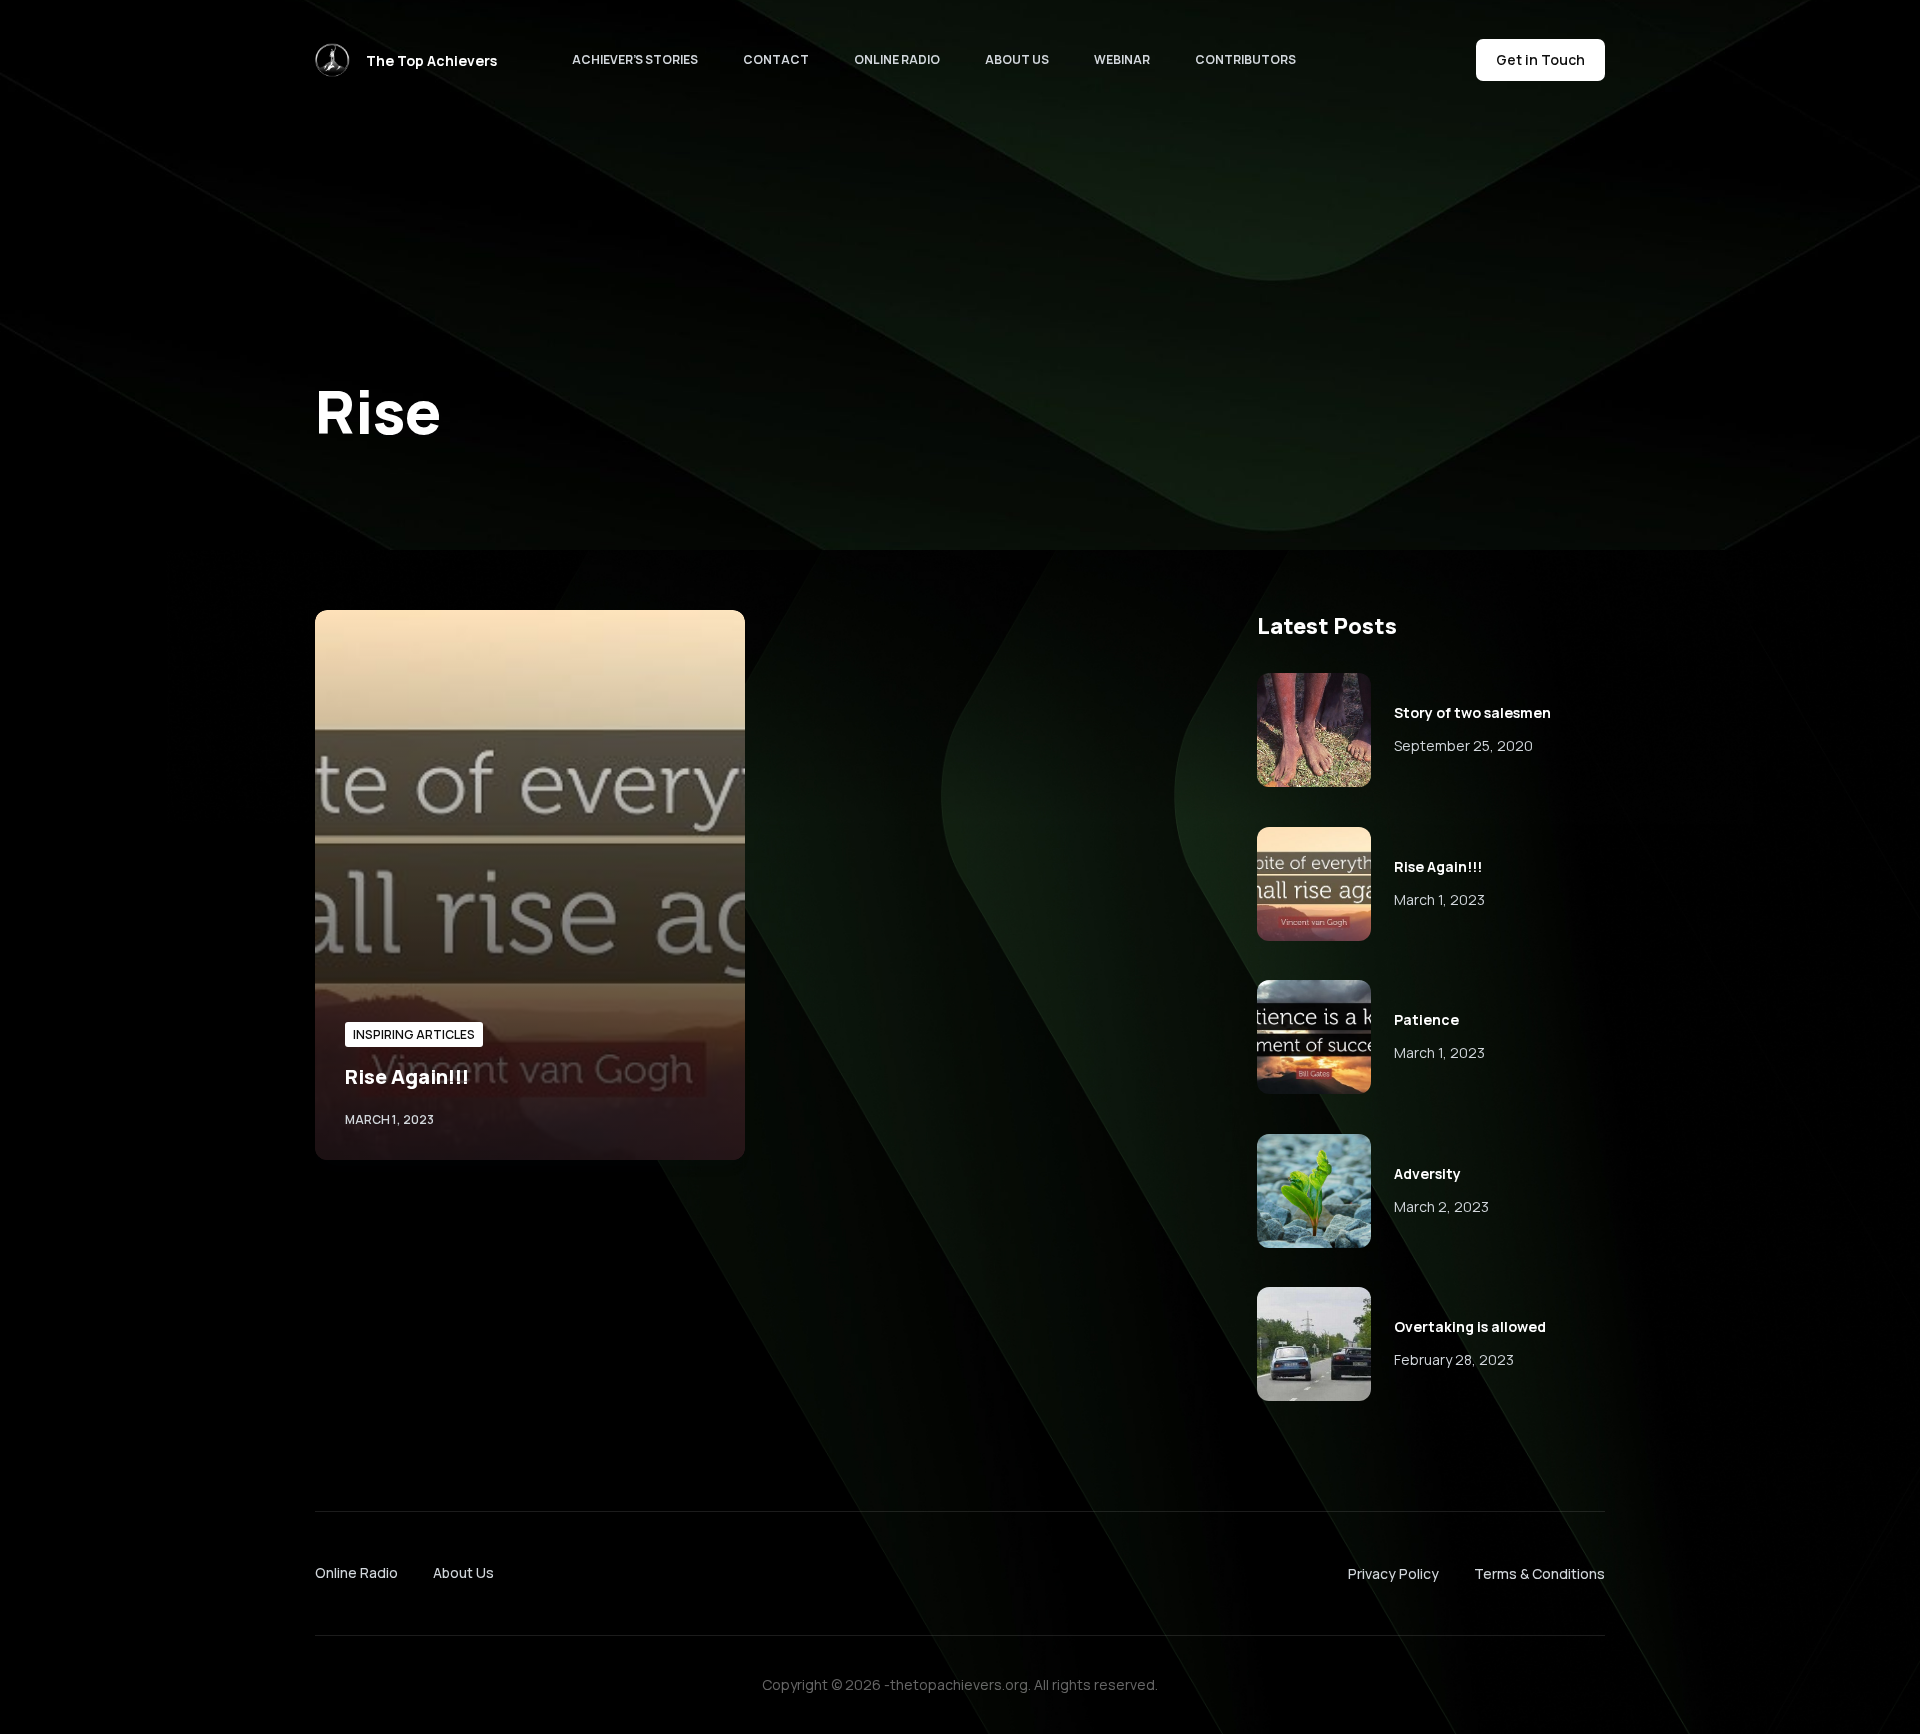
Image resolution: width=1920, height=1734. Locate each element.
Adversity (1427, 1173)
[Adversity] (1314, 1191)
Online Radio (897, 59)
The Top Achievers (431, 60)
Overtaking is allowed (1470, 1326)
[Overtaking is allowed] (1314, 1344)
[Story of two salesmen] (1314, 730)
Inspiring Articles (414, 1034)
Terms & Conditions (1539, 1573)
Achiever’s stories (635, 59)
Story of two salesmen (1472, 712)
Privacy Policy (1393, 1573)
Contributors (1245, 59)
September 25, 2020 (1463, 745)
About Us (1017, 59)
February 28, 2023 (1454, 1359)
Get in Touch (1540, 59)
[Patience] (1314, 1037)
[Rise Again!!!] (530, 885)
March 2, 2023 (1441, 1206)
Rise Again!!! (407, 1076)
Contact (776, 59)
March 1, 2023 (1439, 899)
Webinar (1122, 59)
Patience (1426, 1019)
